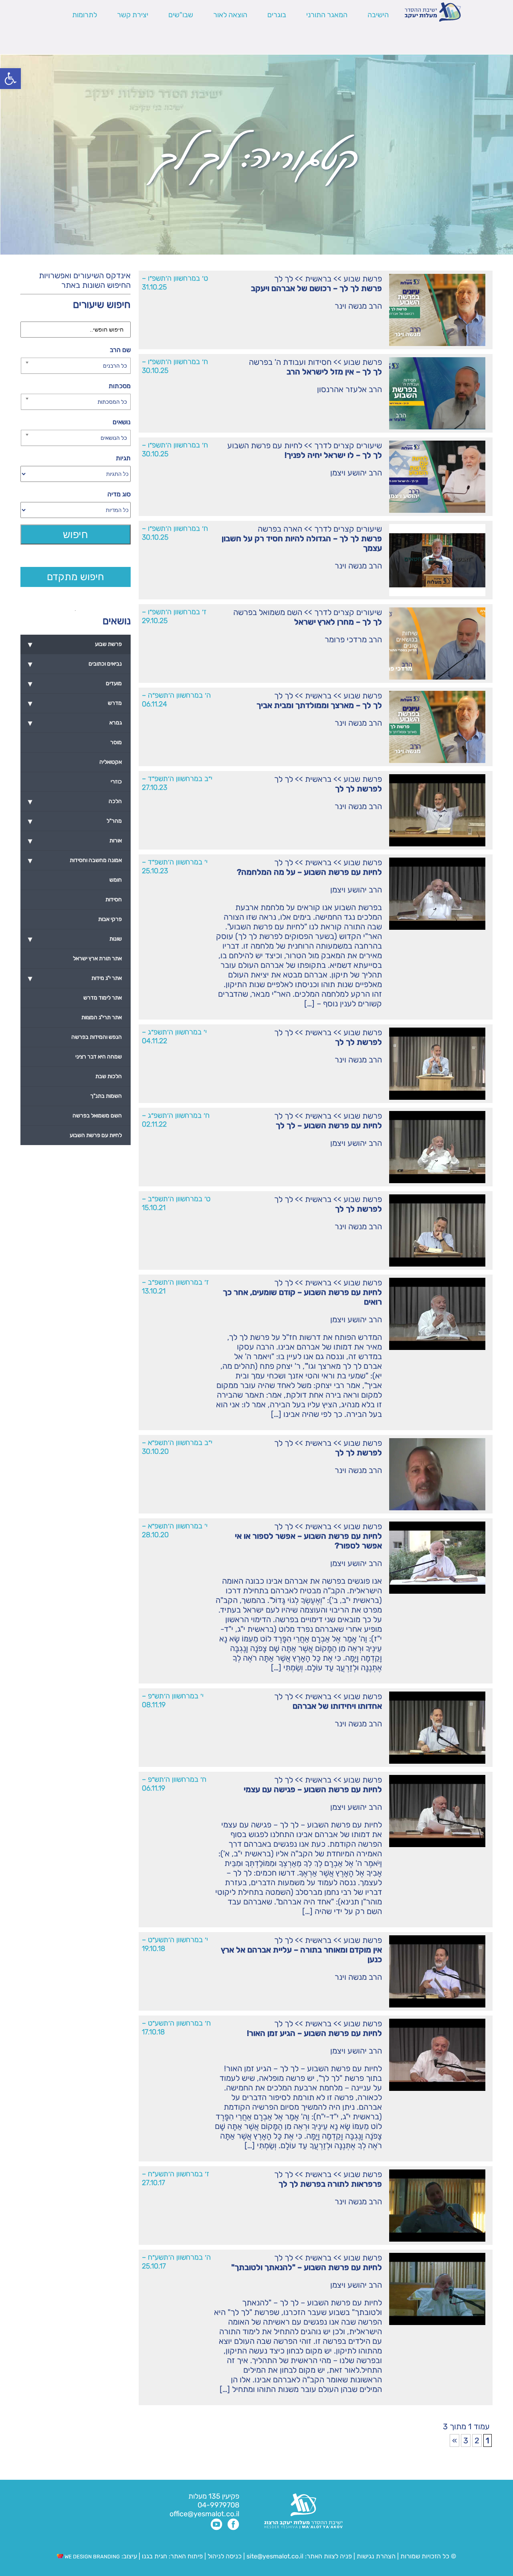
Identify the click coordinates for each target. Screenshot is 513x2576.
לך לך (284, 279)
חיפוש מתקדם (76, 577)
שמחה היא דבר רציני (99, 1057)
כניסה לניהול (225, 2556)
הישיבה (378, 15)
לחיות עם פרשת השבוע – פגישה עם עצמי (313, 1789)
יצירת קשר (133, 15)
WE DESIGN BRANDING (92, 2557)
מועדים (75, 684)
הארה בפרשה (280, 529)
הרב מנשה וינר (358, 306)
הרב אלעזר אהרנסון (349, 389)
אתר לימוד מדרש (103, 998)
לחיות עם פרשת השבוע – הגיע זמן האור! (314, 2033)
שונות (75, 939)
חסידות (114, 899)
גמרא (75, 723)
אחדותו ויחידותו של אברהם (337, 1706)
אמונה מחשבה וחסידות (75, 860)
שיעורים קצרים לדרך (348, 445)
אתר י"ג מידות (75, 978)
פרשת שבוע (363, 279)
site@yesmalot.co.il (275, 2556)
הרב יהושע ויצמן (356, 473)
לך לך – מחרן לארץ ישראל (338, 622)
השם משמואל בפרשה (268, 612)
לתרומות (85, 15)
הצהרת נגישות (376, 2556)
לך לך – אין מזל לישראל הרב (334, 372)
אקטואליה (111, 762)
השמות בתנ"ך (106, 1096)
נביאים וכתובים (75, 664)
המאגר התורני (327, 15)
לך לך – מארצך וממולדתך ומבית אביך (319, 705)
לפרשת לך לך (358, 789)
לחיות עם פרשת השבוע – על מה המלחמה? (309, 872)
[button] (10, 79)
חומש (116, 880)
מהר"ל (75, 821)
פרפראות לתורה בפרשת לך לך (330, 2184)
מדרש (75, 703)
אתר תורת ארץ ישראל (97, 958)
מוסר (116, 742)
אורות (75, 841)
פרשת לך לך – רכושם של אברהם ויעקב (316, 288)
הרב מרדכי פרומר (353, 639)
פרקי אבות (110, 919)
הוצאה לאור (230, 15)
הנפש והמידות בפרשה (97, 1037)
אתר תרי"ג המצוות (102, 1017)
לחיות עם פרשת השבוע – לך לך (329, 1125)
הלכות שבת (109, 1076)
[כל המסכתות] (75, 402)
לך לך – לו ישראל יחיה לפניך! (333, 455)
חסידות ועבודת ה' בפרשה (290, 362)
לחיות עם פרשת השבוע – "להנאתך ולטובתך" (307, 2267)
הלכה (75, 801)
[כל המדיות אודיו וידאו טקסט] (75, 510)
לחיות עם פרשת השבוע (265, 445)
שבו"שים (181, 15)
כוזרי (116, 782)
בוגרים (277, 15)
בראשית (318, 279)
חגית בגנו (154, 2556)
